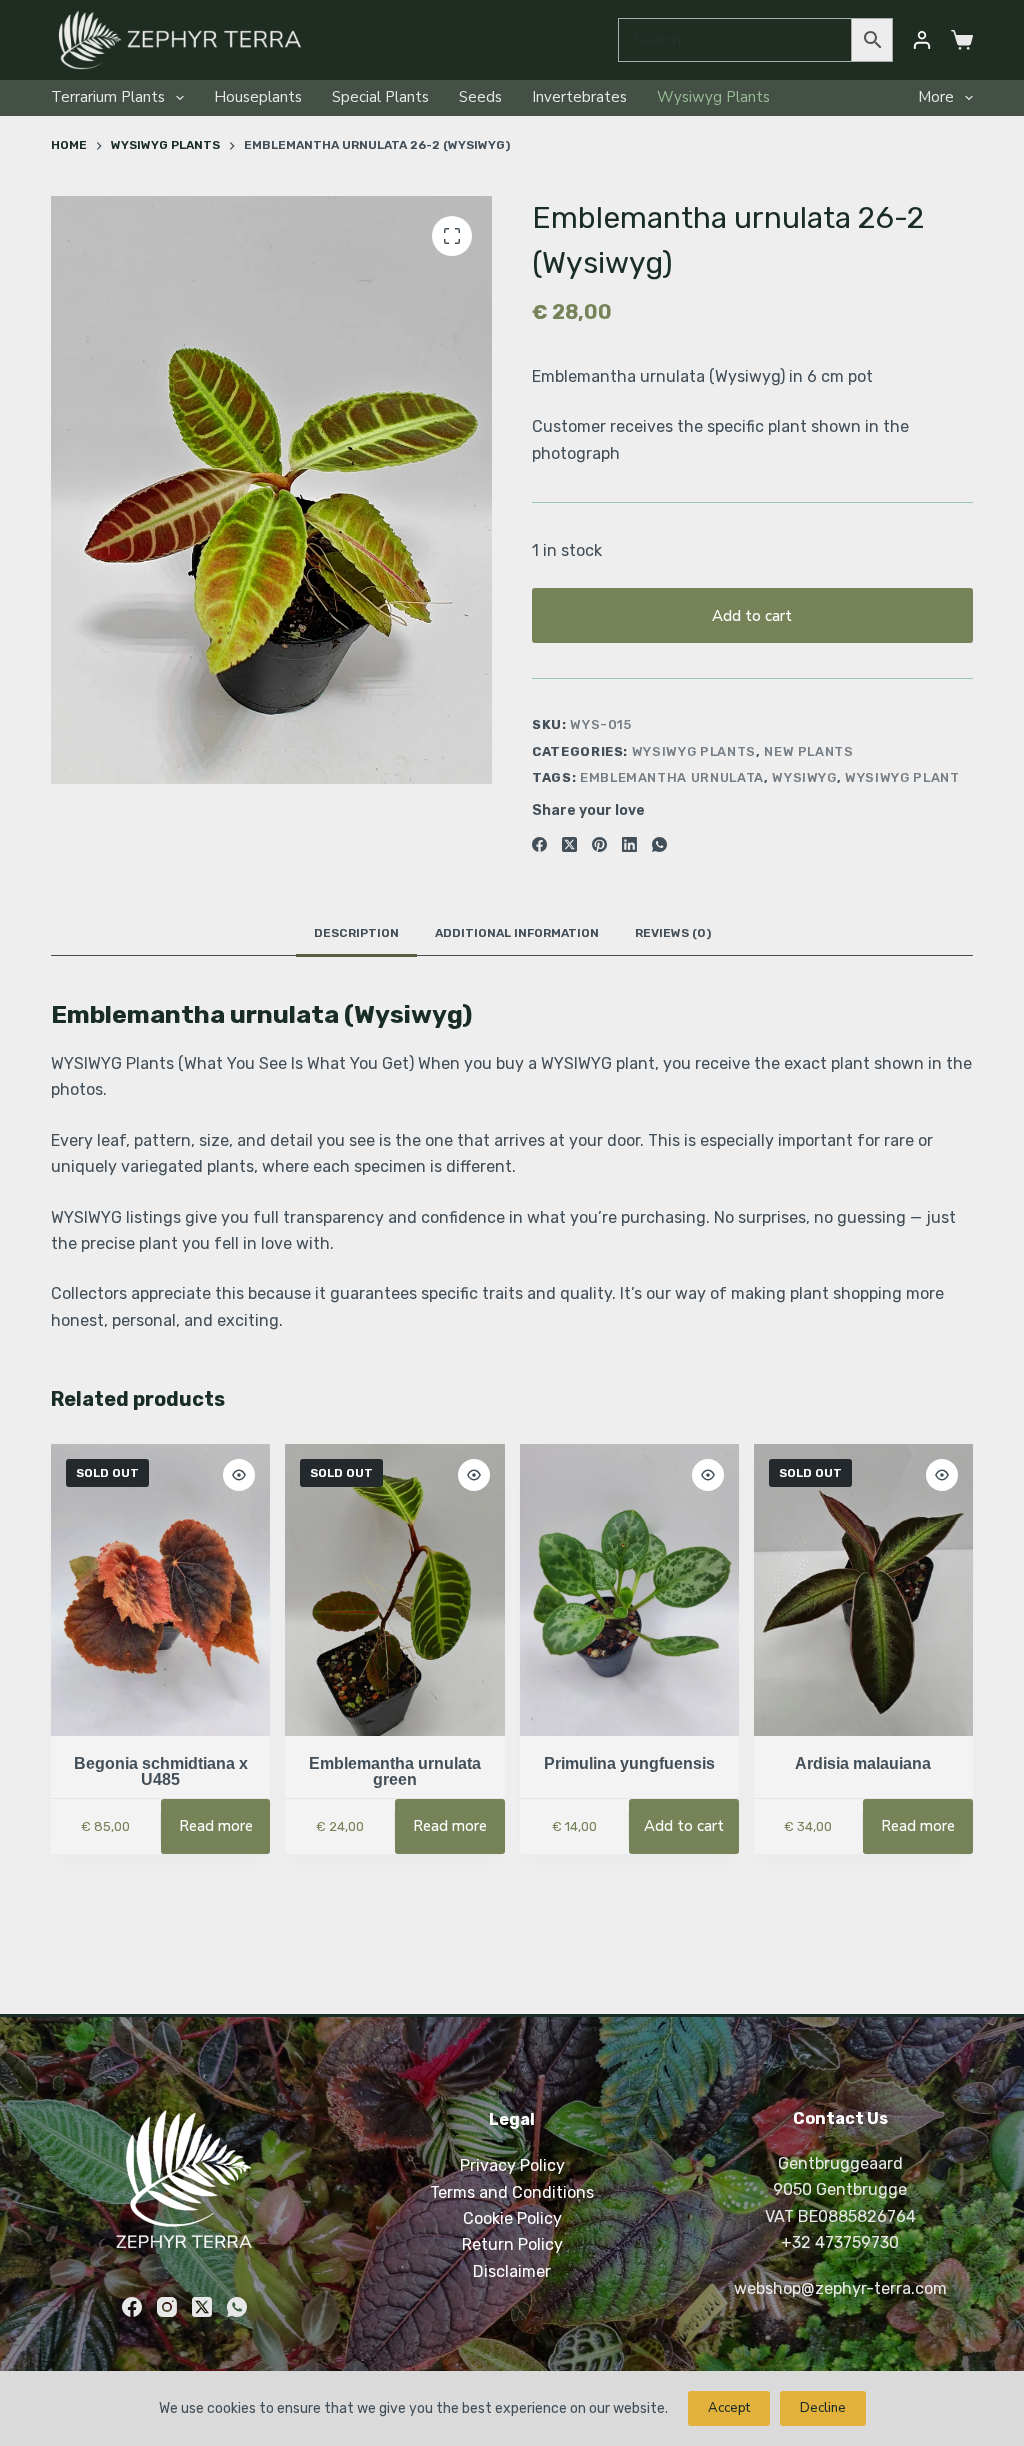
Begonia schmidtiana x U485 (161, 1771)
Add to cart (752, 616)
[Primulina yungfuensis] (629, 1590)
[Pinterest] (599, 844)
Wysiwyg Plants (713, 97)
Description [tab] (356, 933)
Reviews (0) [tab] (673, 933)
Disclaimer (512, 2271)
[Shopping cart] (962, 40)
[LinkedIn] (629, 844)
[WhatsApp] (659, 844)
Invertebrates (579, 97)
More (936, 97)
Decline (823, 2408)
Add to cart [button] (684, 1826)
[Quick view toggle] (239, 1475)
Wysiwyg (804, 777)
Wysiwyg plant (902, 777)
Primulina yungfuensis (629, 1763)
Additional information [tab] (517, 933)
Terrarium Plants (108, 97)
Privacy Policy (512, 2165)
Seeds (480, 97)
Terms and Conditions (512, 2192)
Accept (729, 2408)
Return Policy (512, 2244)
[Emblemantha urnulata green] (394, 1590)
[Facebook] (539, 844)
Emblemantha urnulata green (395, 1771)
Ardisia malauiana (863, 1763)
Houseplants (258, 97)
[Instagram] (167, 2307)
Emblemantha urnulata (672, 777)
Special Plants (380, 97)
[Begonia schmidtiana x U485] (160, 1590)
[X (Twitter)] (569, 844)
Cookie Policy (512, 2218)
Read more (216, 1826)
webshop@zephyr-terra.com (840, 2288)
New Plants (809, 751)
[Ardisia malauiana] (863, 1590)
